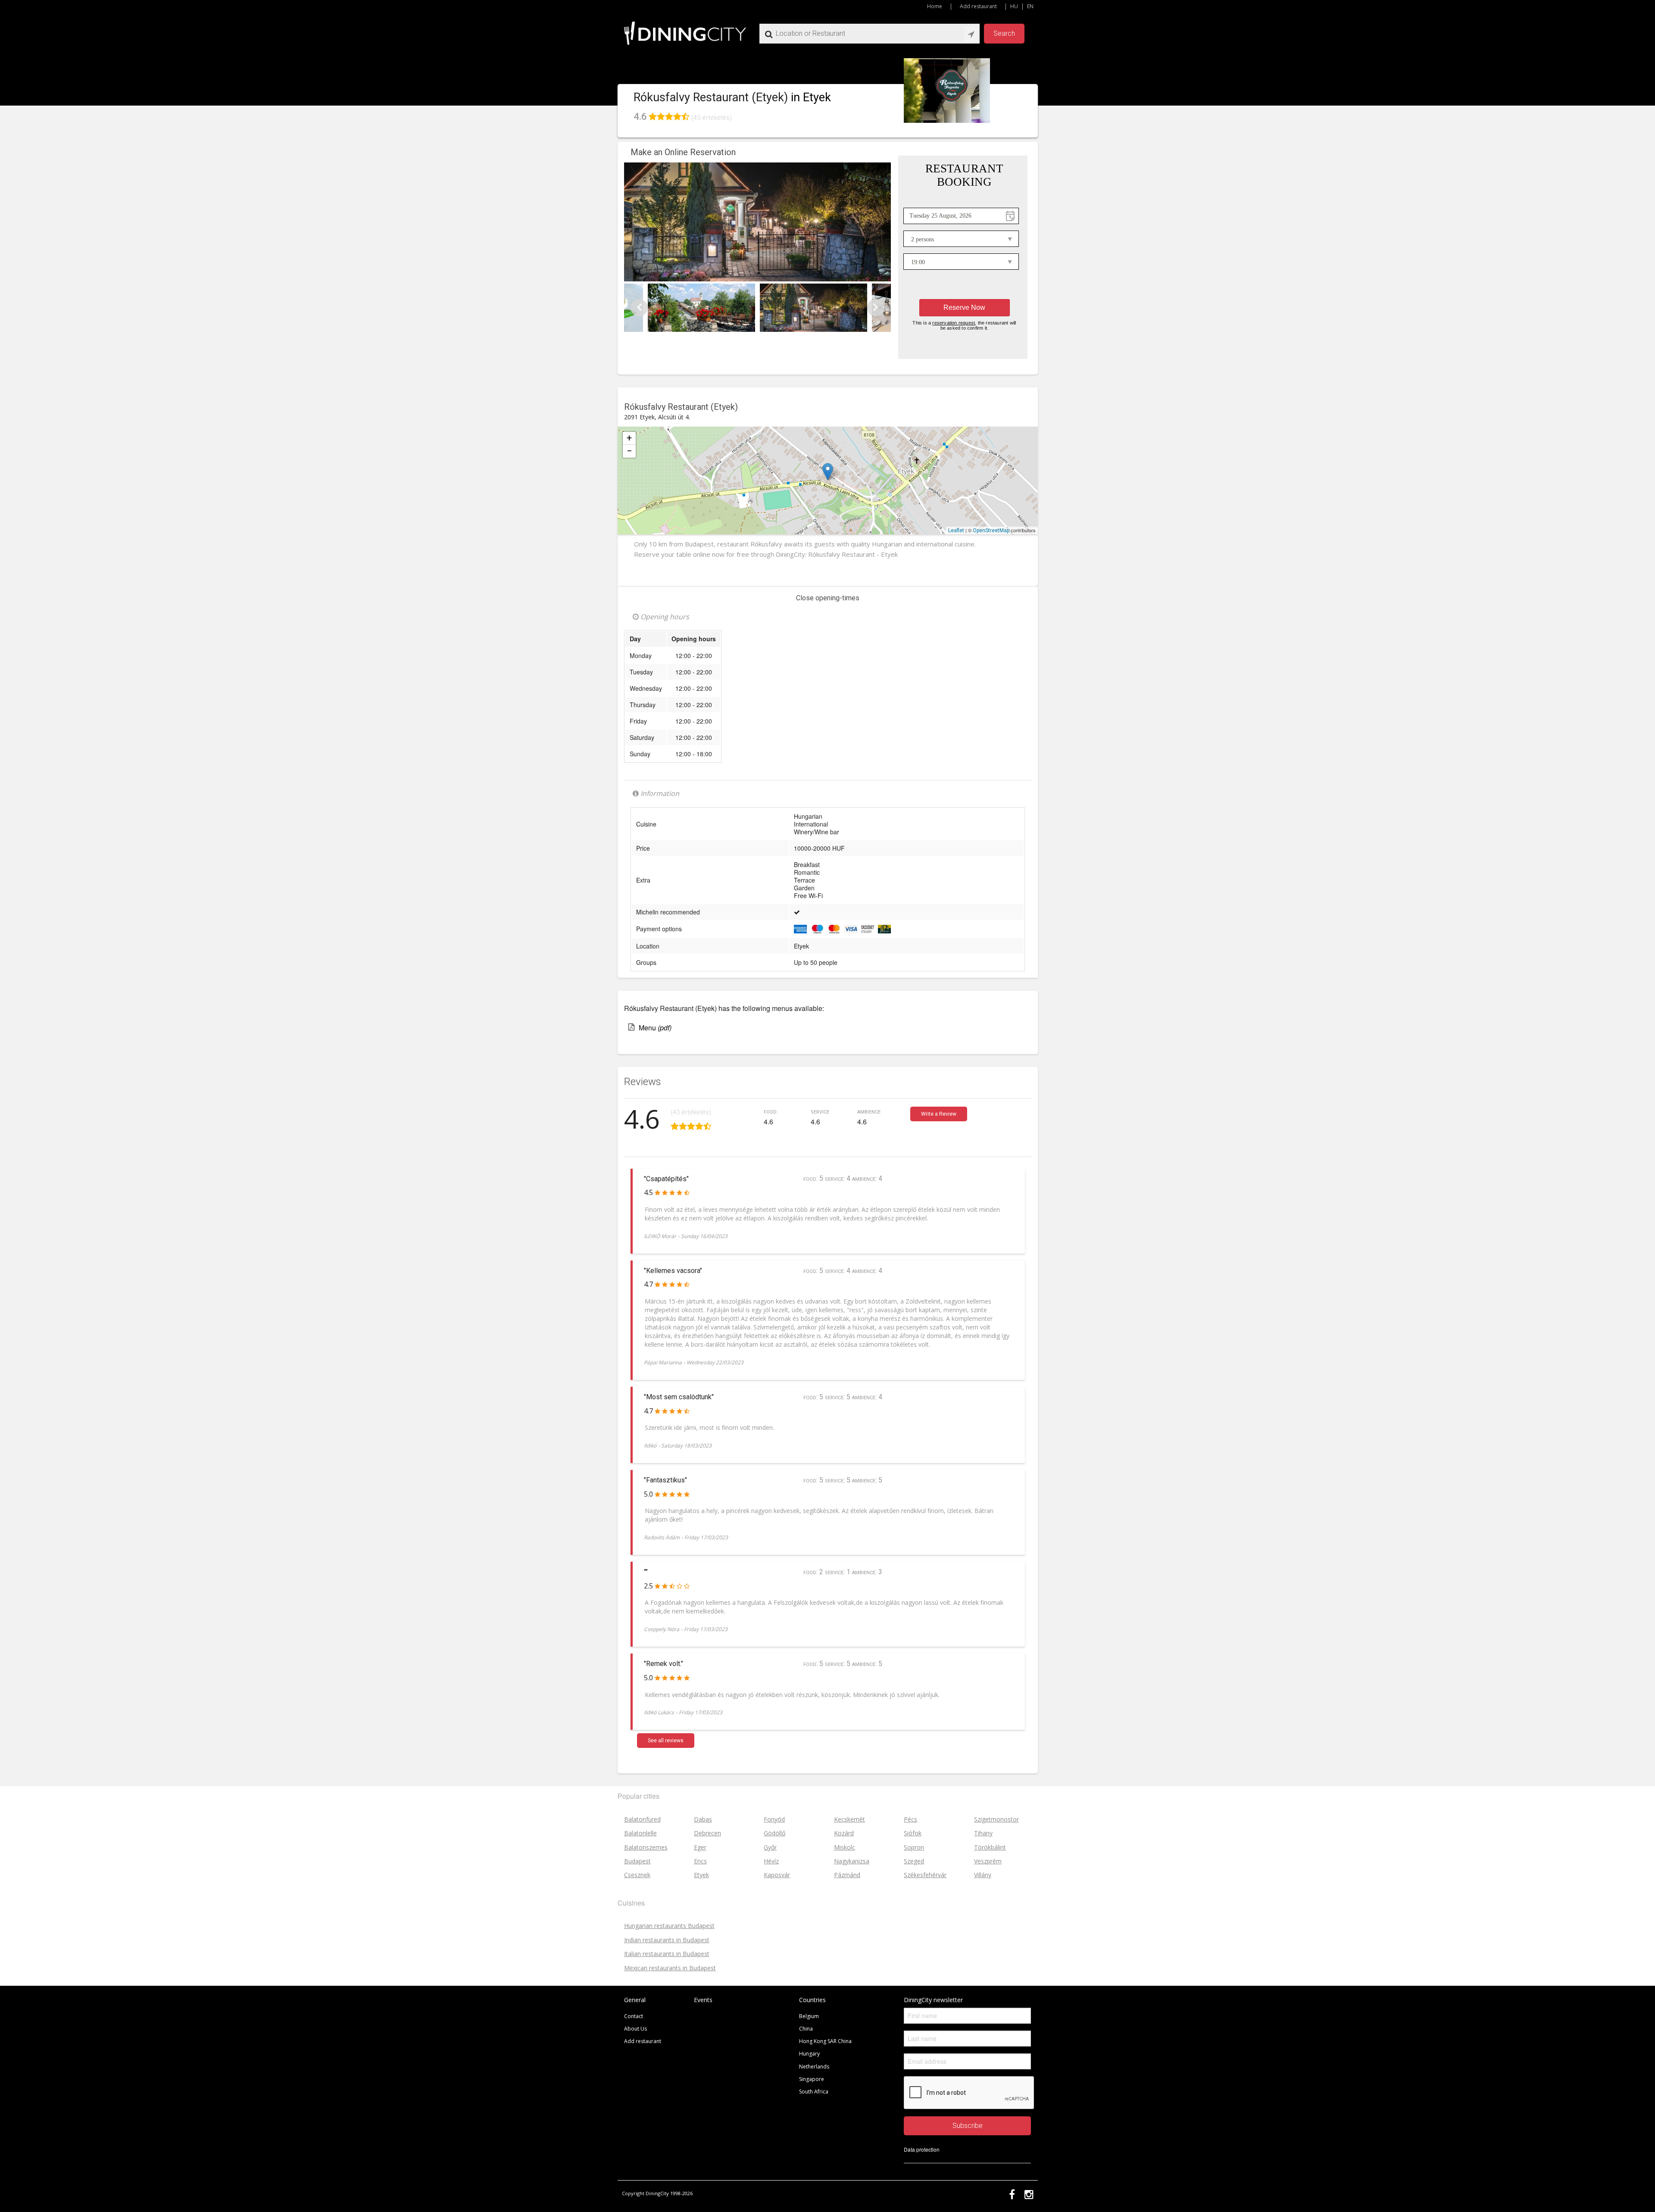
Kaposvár (777, 1875)
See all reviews (666, 1741)
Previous (639, 308)
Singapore (812, 2079)
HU (1014, 6)
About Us (635, 2029)
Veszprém (988, 1861)
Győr (770, 1847)
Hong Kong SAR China (825, 2041)
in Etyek (811, 97)
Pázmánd (847, 1875)
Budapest (637, 1861)
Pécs (910, 1819)
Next (876, 308)
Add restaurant (978, 6)
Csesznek (637, 1875)
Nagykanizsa (852, 1861)
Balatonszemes (646, 1847)
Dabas (703, 1819)
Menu (655, 1028)
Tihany (983, 1833)
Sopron (914, 1847)
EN (1030, 6)
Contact (634, 2016)
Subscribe (968, 2126)
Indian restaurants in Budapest (667, 1940)
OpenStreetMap (991, 530)
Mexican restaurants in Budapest (670, 1968)
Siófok (913, 1833)
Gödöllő (774, 1833)
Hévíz (771, 1861)
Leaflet (956, 530)
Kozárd (844, 1833)
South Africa (814, 2092)
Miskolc (845, 1847)
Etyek (698, 465)
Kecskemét (849, 1819)
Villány (983, 1875)
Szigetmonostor (996, 1819)
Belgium (809, 2016)
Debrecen (707, 1833)
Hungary (809, 2054)
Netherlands (814, 2067)
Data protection (922, 2149)
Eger (700, 1847)
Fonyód (774, 1819)
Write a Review (939, 1114)
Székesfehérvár (925, 1875)
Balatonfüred (642, 1819)
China (806, 2029)
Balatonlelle (640, 1833)
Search (1004, 33)
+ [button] (629, 438)
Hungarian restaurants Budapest (669, 1926)
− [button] (629, 451)
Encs (700, 1861)
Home (935, 6)
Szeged (914, 1861)
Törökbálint (990, 1847)
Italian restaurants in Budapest (667, 1954)
